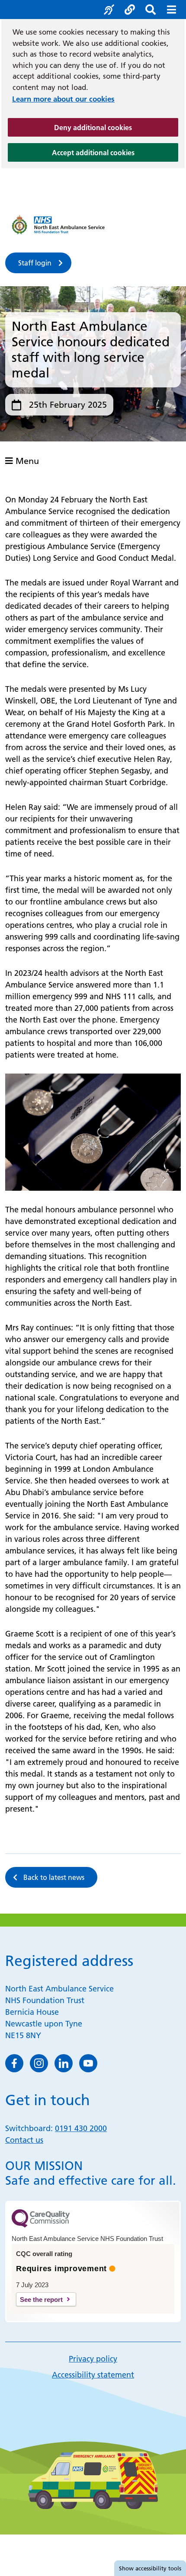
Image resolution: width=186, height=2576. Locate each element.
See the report (41, 2300)
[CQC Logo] (41, 2225)
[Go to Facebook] (14, 2063)
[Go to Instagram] (39, 2063)
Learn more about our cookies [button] (63, 99)
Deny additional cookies (116, 127)
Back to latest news (54, 1877)
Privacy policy (93, 2359)
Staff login (35, 263)
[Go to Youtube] (88, 2063)
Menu (26, 461)
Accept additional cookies (115, 152)
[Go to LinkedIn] (64, 2063)
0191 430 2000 (81, 2128)
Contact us (24, 2140)
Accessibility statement (93, 2375)
